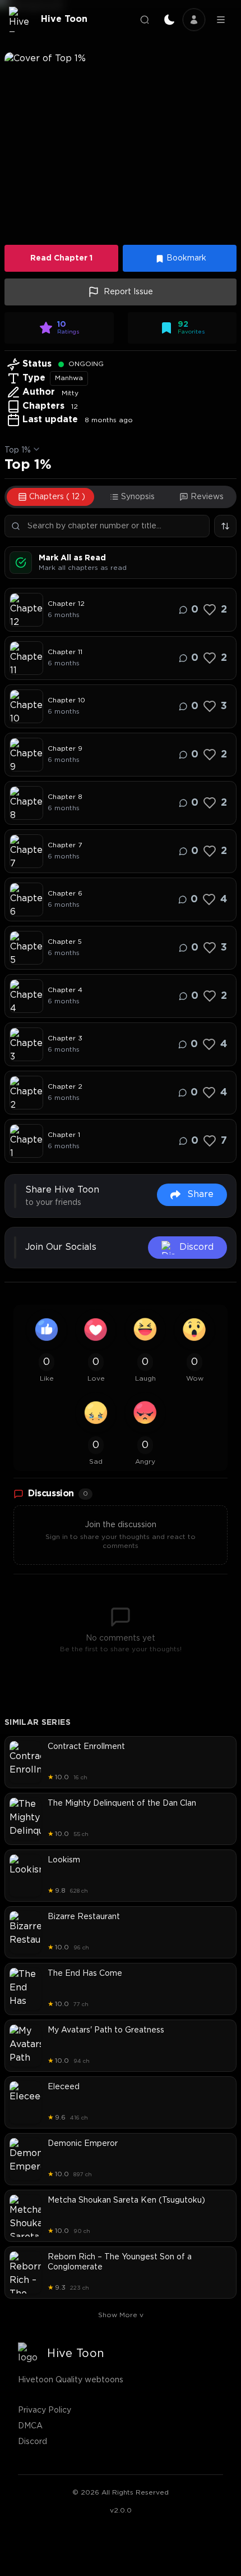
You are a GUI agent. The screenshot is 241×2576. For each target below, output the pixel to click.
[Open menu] (221, 20)
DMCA (30, 2426)
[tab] (50, 497)
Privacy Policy (45, 2410)
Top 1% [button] (18, 450)
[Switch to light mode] (169, 20)
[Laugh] (145, 1330)
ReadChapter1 (61, 258)
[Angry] (145, 1413)
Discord (33, 2442)
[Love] (96, 1330)
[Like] (210, 610)
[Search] (145, 20)
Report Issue (128, 292)
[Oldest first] (225, 526)
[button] (121, 145)
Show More (121, 2315)
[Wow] (194, 1330)
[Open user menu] (194, 20)
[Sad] (96, 1413)
